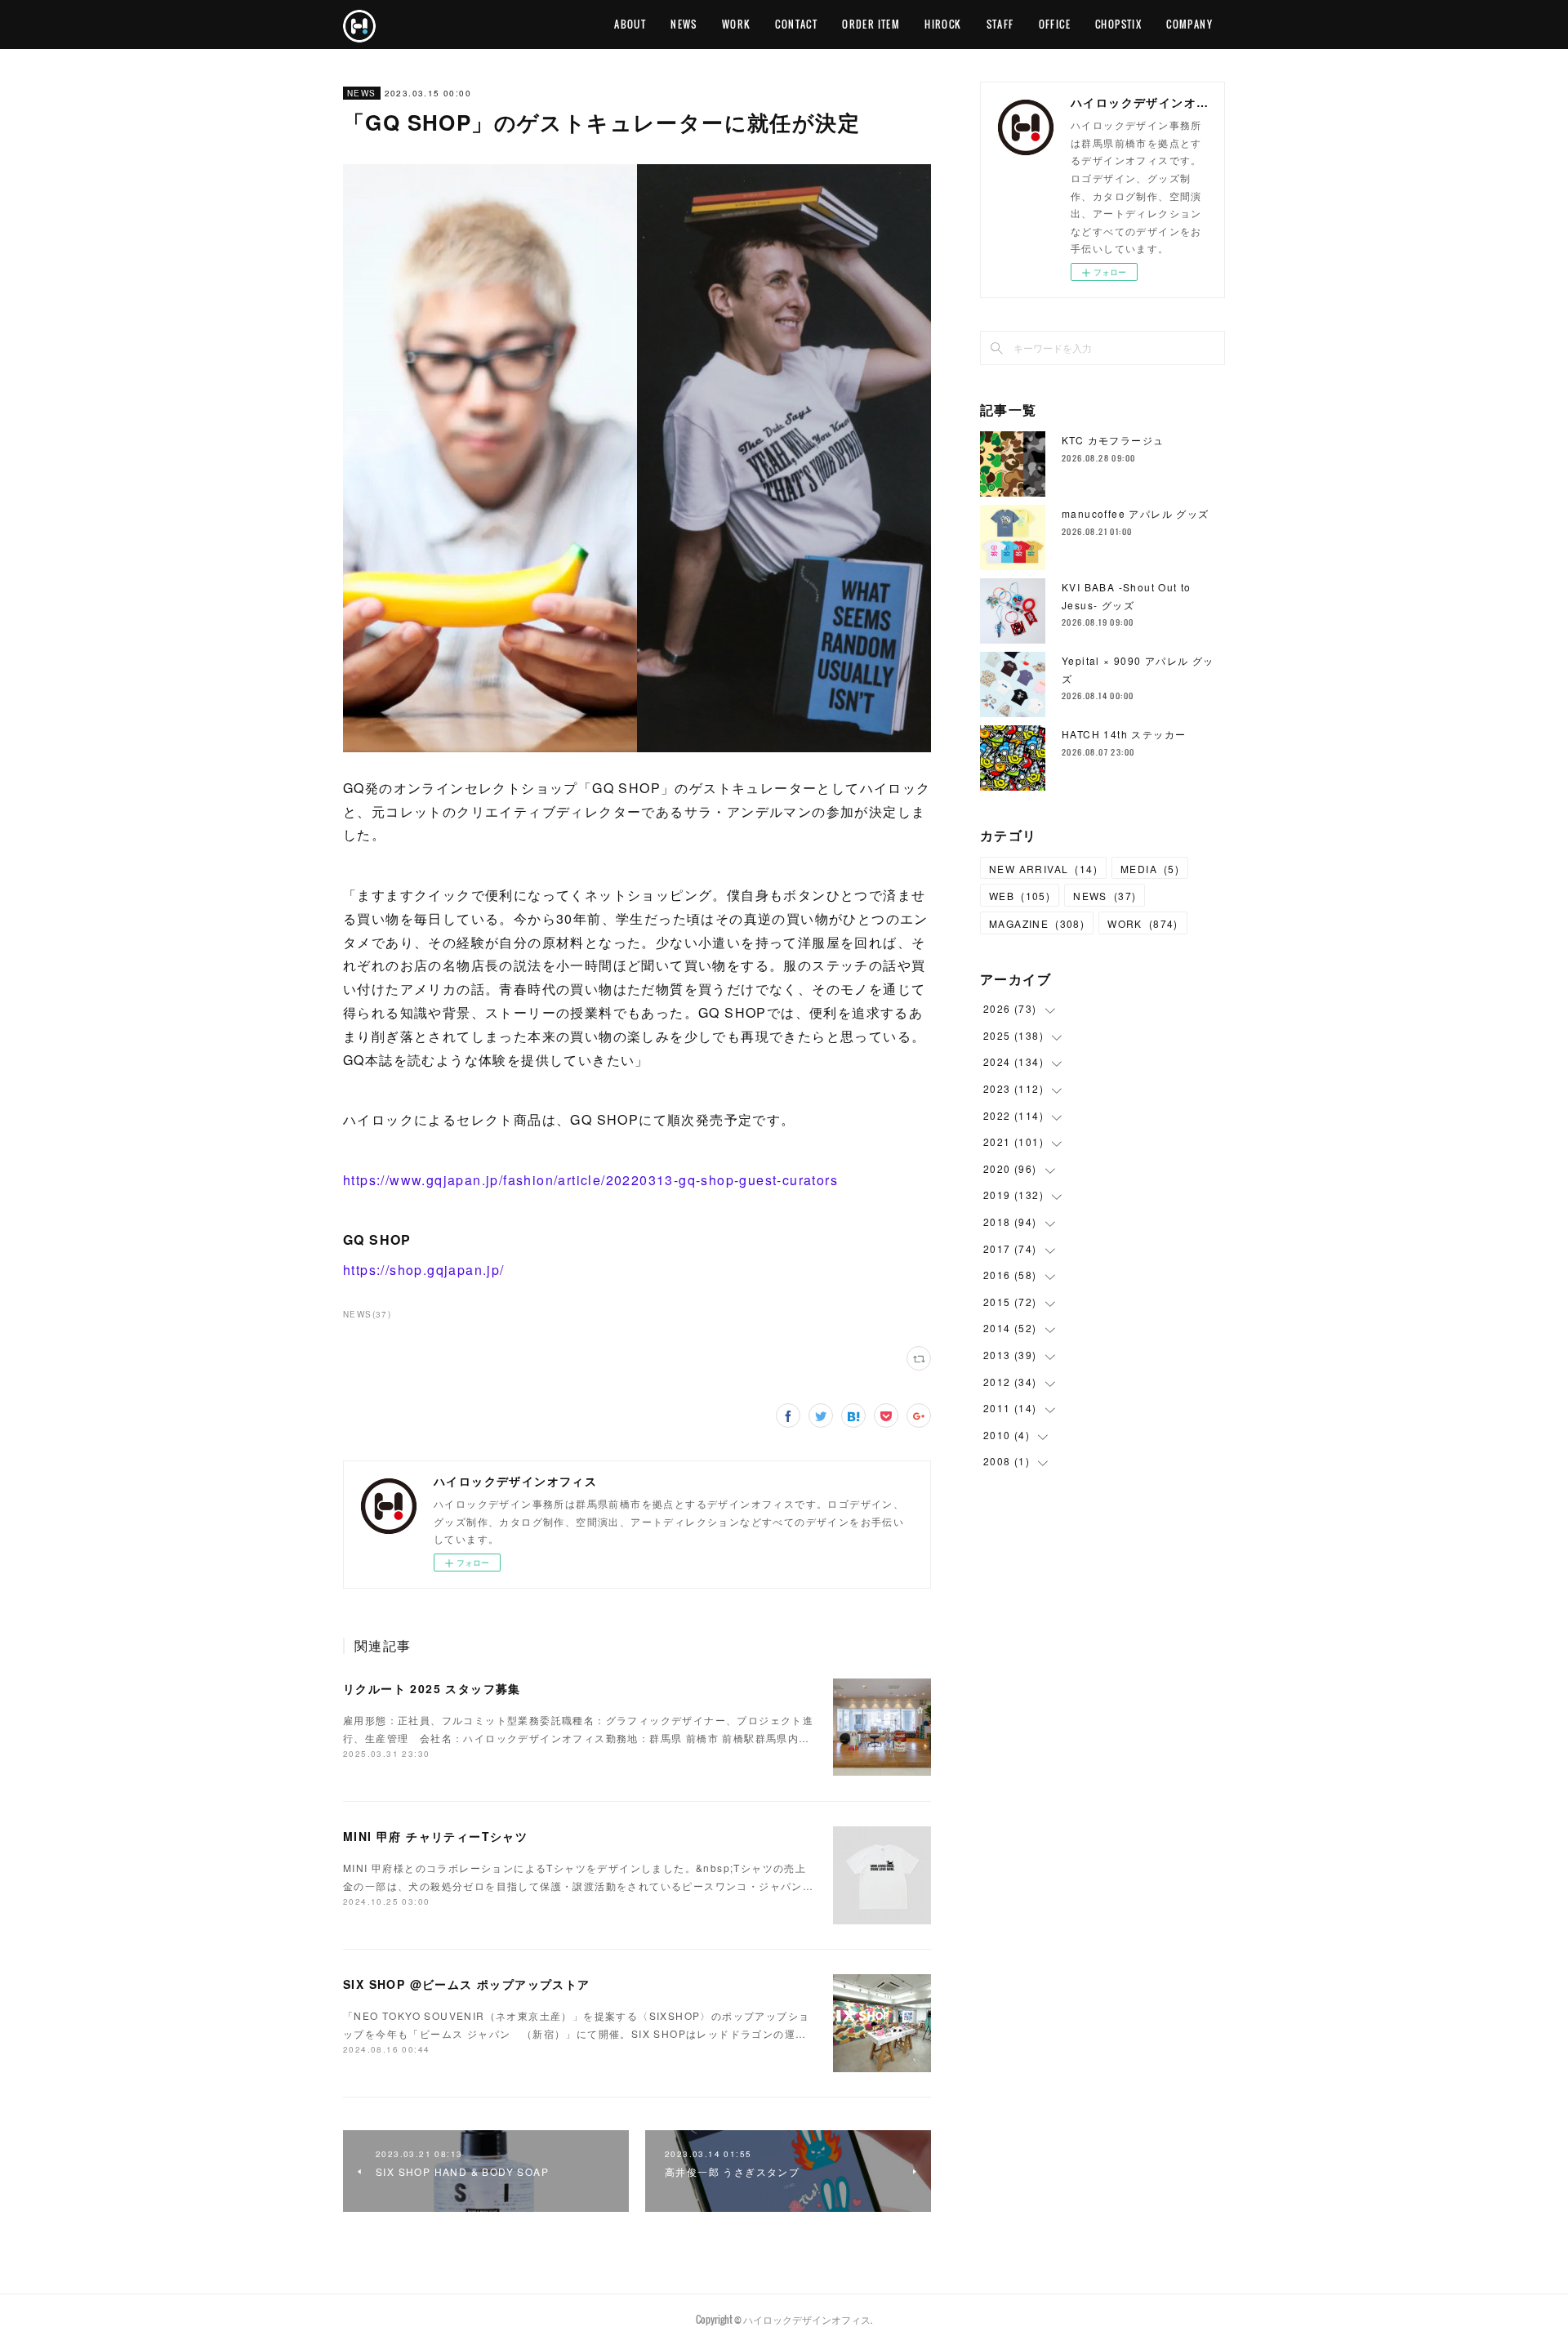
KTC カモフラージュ (1113, 440)
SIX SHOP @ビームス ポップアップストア (467, 1984)
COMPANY (1189, 24)
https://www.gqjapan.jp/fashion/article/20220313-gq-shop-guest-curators (590, 1180)
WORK (737, 24)
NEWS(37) (367, 1314)
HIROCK (943, 24)
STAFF (1000, 24)
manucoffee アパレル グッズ (1136, 513)
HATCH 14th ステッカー (1124, 734)
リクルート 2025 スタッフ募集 (432, 1688)
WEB (1020, 896)
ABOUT (630, 24)
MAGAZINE (1037, 923)
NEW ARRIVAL (1043, 869)
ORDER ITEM (871, 24)
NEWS (684, 24)
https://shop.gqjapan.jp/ (424, 1270)
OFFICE (1055, 24)
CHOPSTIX (1118, 24)
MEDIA (1150, 869)
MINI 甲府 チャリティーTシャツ (435, 1836)
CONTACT (796, 24)
